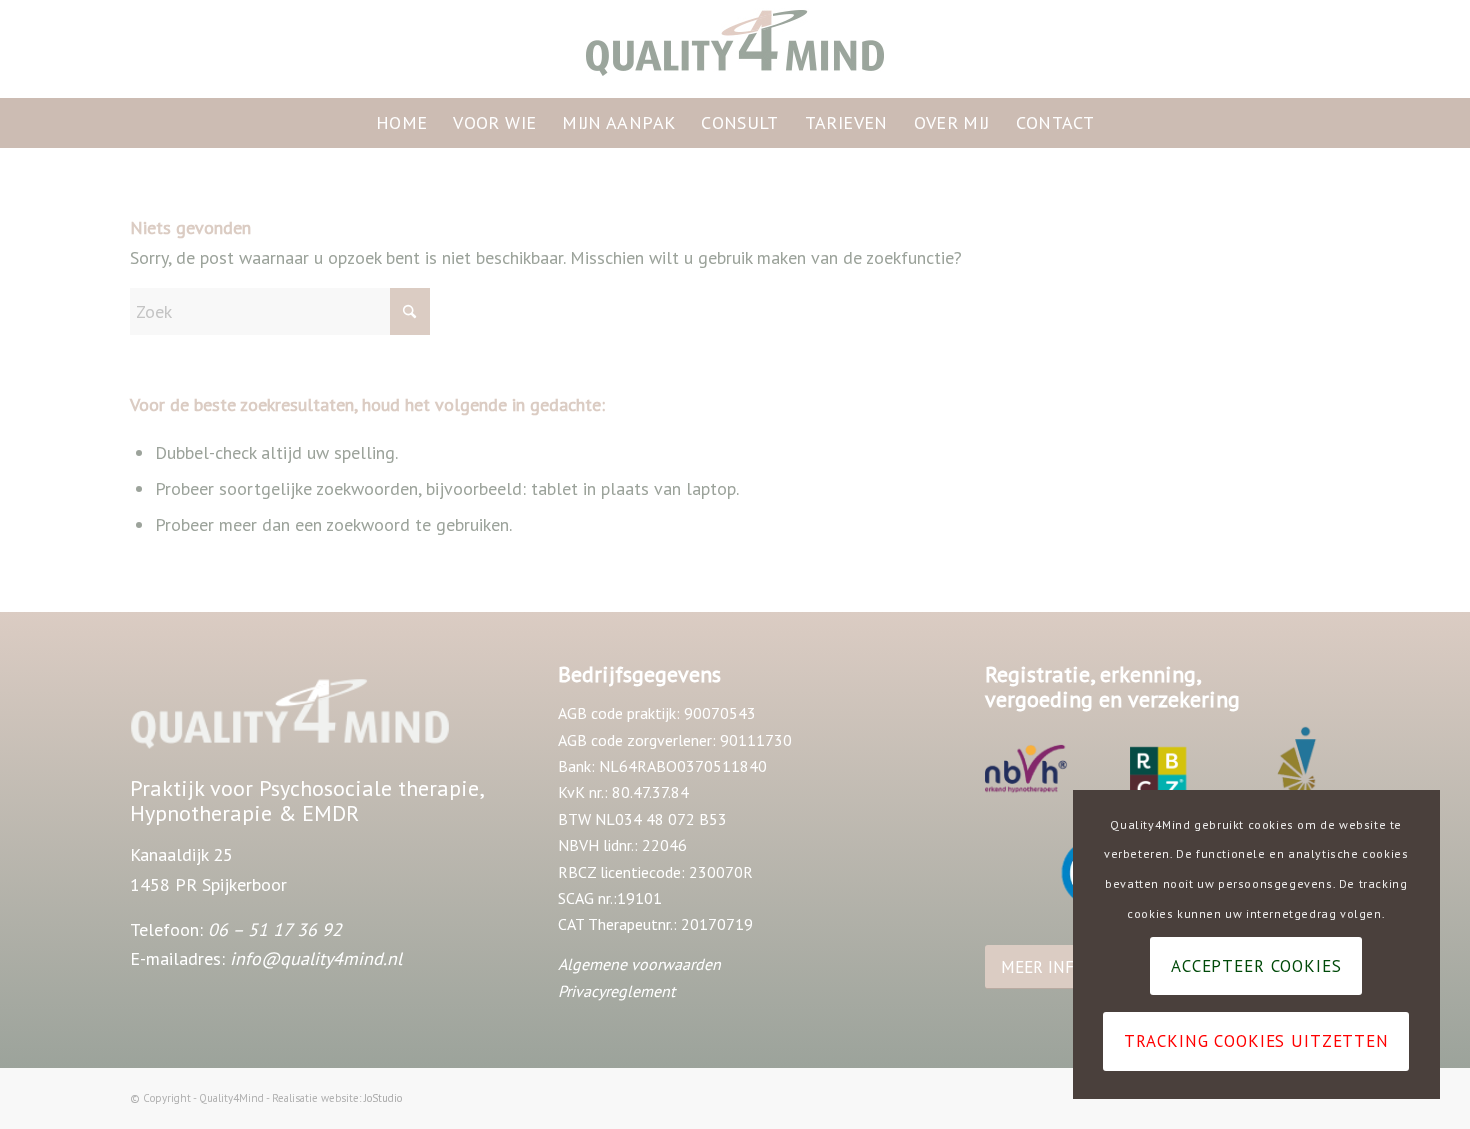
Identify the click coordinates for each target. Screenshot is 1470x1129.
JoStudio (383, 1098)
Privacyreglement (616, 991)
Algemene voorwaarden (639, 964)
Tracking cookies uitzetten (1256, 1041)
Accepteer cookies (1256, 966)
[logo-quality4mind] (735, 49)
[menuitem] (401, 123)
